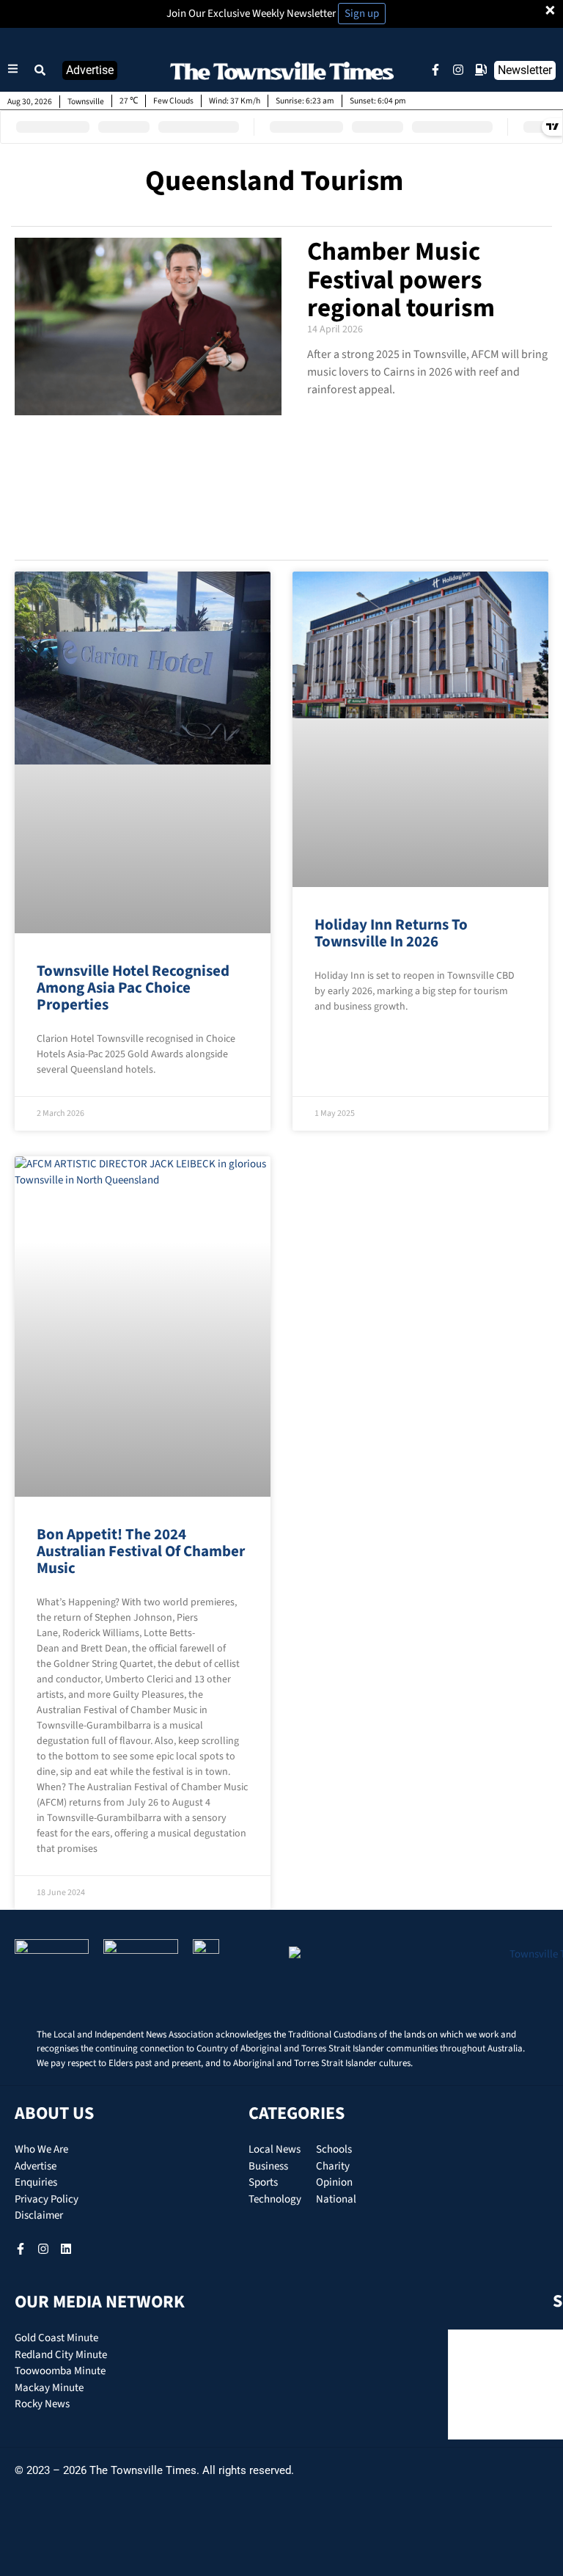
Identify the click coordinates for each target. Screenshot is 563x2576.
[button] (40, 70)
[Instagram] (458, 70)
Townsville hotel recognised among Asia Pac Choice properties (133, 988)
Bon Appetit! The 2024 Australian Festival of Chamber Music (141, 1551)
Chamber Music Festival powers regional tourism (401, 280)
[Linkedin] (66, 2249)
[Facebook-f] (435, 70)
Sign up (362, 14)
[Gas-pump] (481, 70)
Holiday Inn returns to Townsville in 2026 (391, 933)
